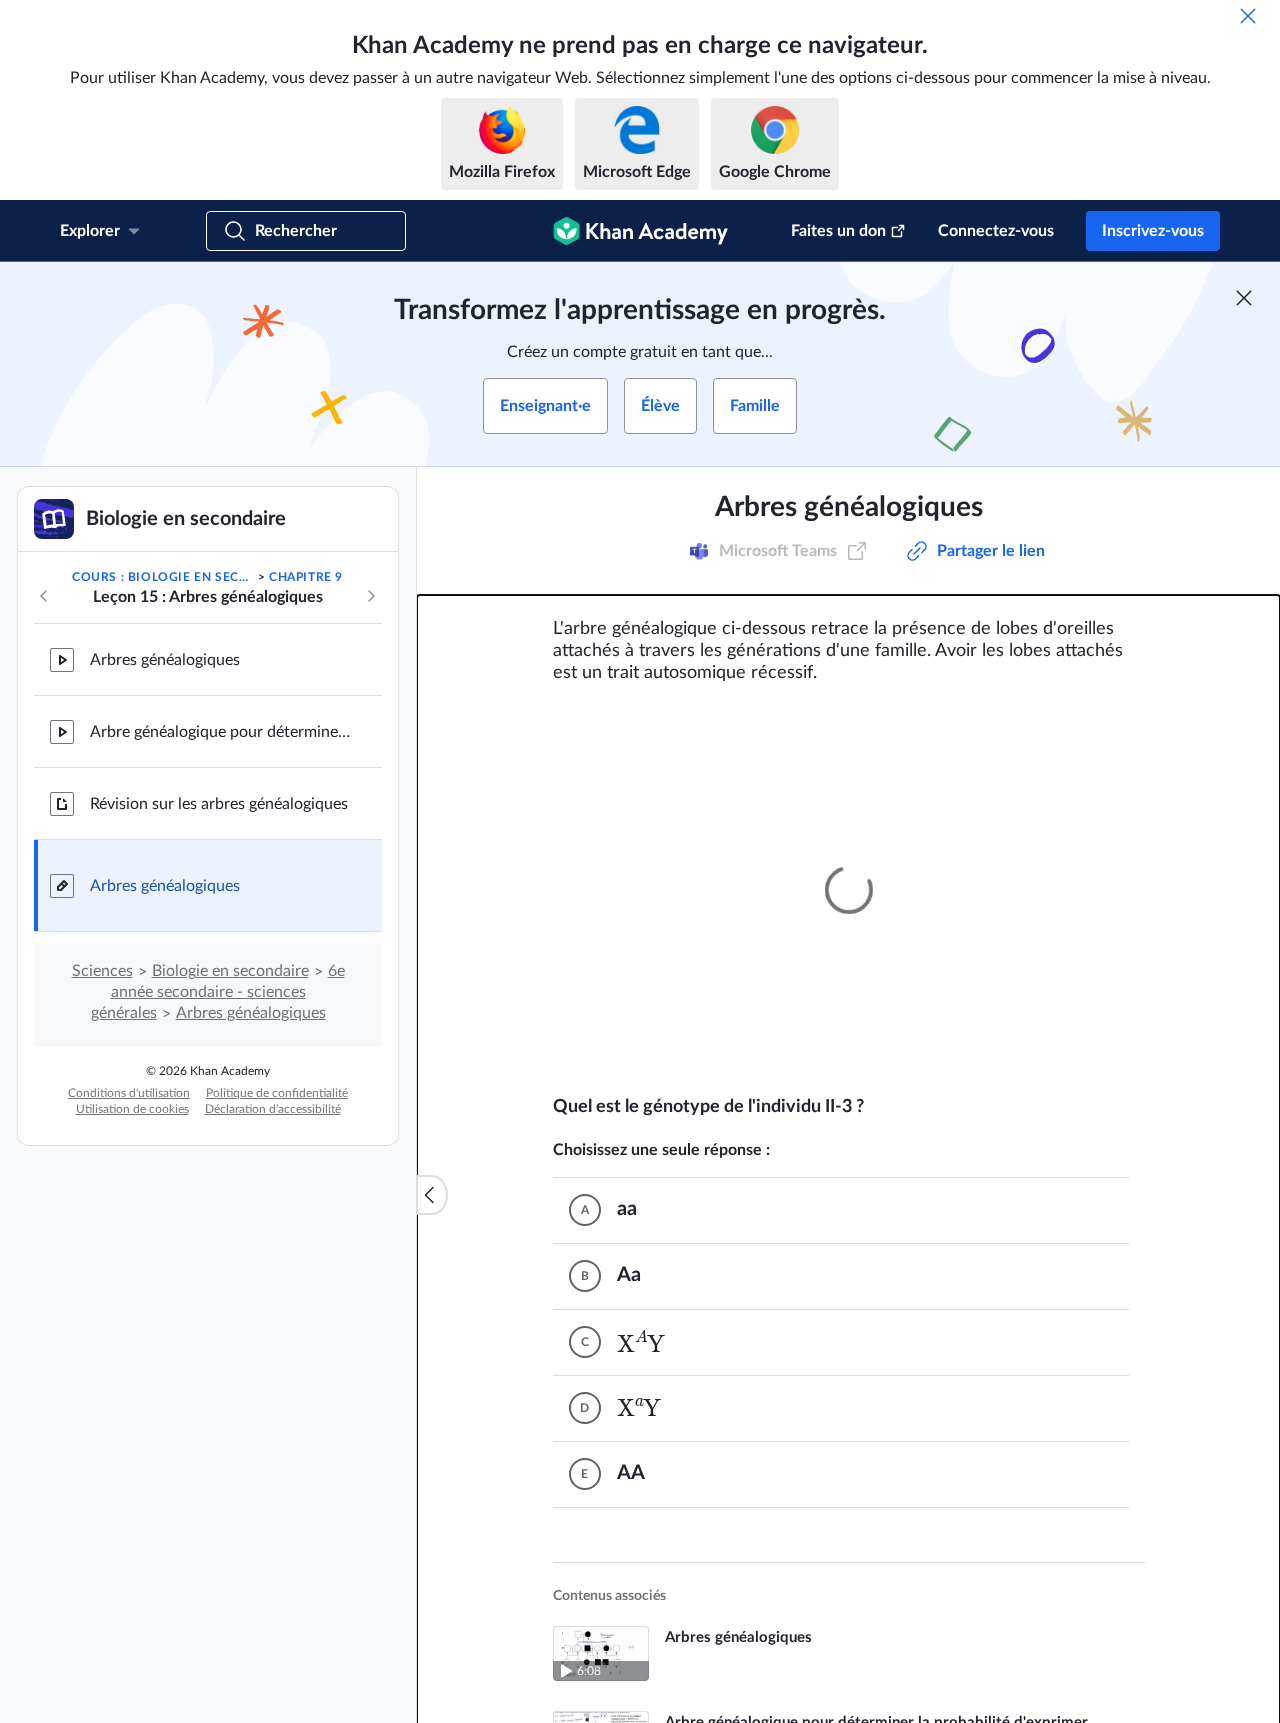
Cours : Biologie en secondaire (163, 577)
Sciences (102, 971)
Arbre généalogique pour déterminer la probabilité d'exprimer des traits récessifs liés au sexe (220, 732)
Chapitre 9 (306, 577)
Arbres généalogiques (165, 660)
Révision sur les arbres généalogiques (219, 804)
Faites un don (838, 231)
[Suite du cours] (371, 596)
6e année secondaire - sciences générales (218, 992)
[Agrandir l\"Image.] (849, 890)
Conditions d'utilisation (129, 1093)
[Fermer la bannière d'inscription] (1244, 298)
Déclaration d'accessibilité (273, 1109)
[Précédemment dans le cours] (44, 596)
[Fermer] (1248, 16)
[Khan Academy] (640, 231)
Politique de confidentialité (277, 1093)
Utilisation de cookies (132, 1109)
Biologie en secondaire (230, 971)
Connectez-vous (996, 231)
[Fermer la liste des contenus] (432, 1195)
